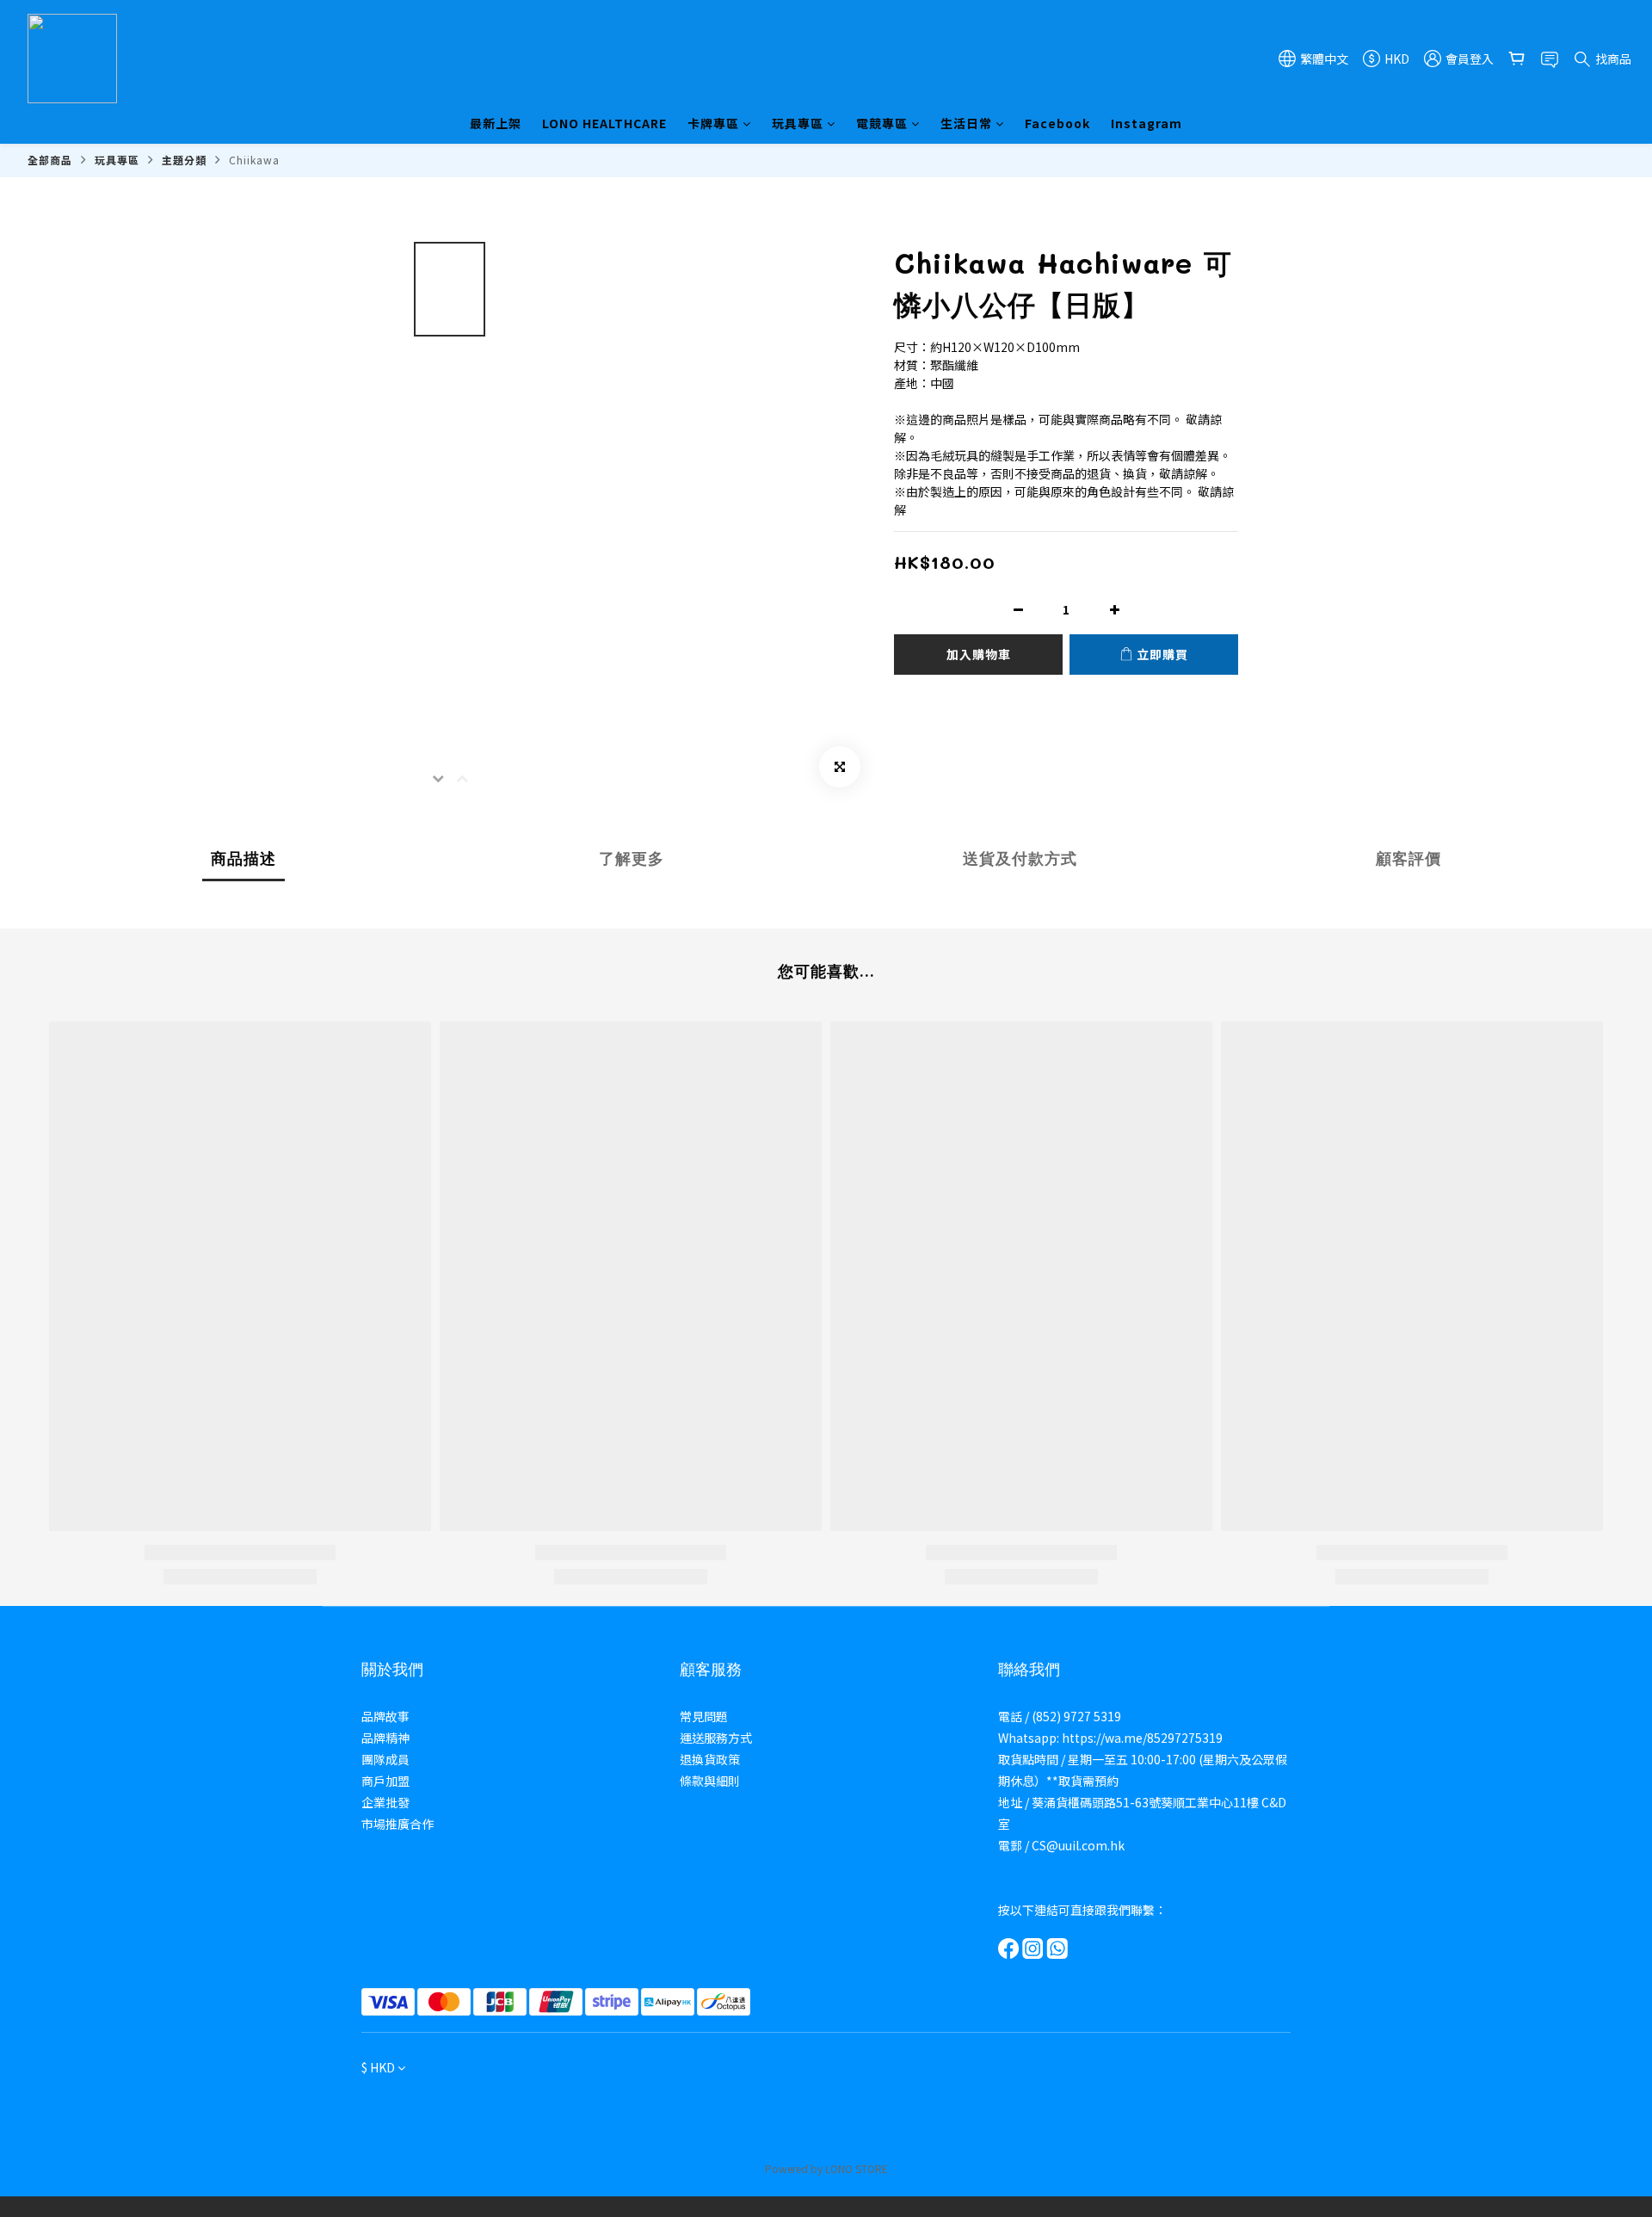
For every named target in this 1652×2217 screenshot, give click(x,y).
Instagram (1147, 123)
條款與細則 (710, 1781)
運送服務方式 (716, 1738)
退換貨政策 (710, 1759)
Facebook (1057, 123)
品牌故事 (385, 1716)
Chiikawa (254, 160)
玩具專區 (798, 123)
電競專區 (882, 123)
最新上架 (496, 123)
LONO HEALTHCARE (604, 123)
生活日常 (966, 123)
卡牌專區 (713, 123)
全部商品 (50, 160)
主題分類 (184, 160)
